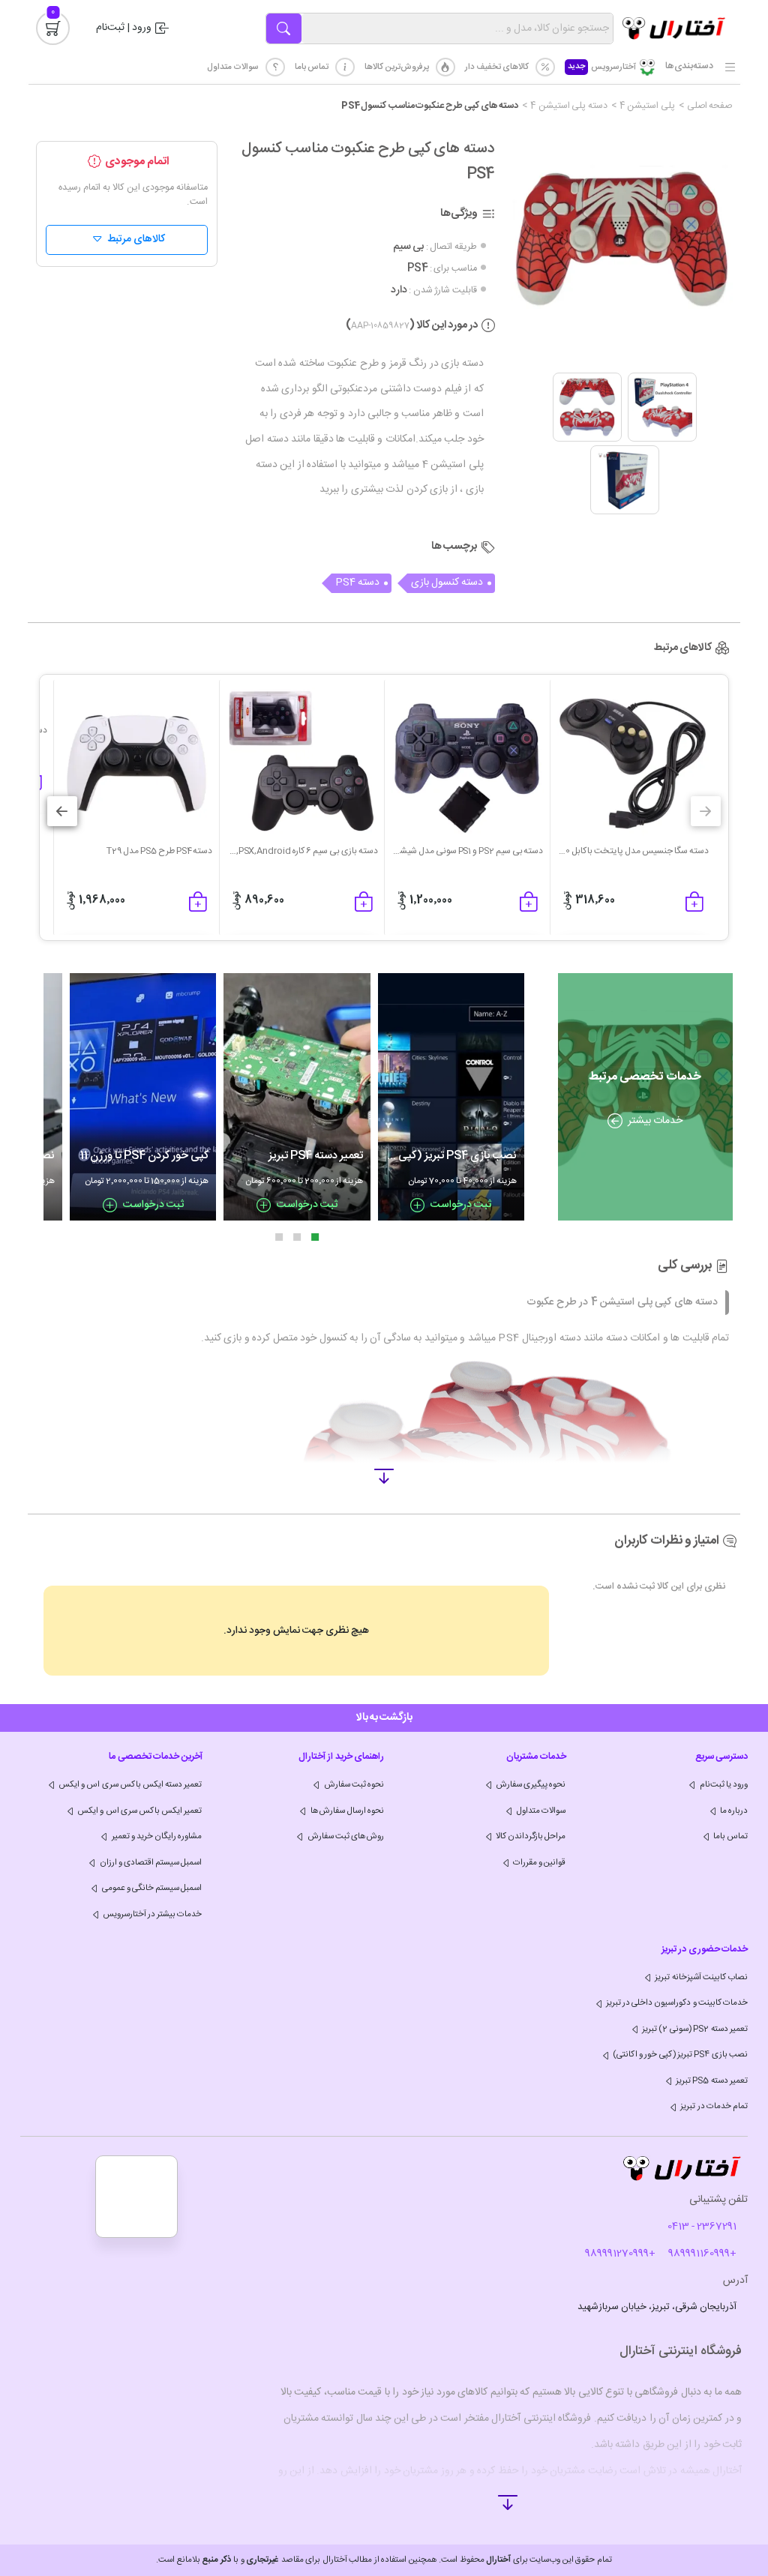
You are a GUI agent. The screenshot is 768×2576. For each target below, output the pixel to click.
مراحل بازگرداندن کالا (531, 1836)
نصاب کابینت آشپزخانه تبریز (701, 1977)
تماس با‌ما (730, 1836)
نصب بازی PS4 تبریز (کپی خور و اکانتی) (680, 2055)
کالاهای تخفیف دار (497, 67)
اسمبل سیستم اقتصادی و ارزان (151, 1863)
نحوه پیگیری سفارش (531, 1785)
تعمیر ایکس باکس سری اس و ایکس (139, 1811)
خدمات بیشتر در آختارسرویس (153, 1914)
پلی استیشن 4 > (643, 107)
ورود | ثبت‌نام (124, 28)
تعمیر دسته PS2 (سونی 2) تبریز (695, 2029)
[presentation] (706, 811)
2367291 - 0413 (702, 2227)
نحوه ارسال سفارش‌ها (347, 1811)
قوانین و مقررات (539, 1863)
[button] (315, 1237)
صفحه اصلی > (705, 107)
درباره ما (734, 1811)
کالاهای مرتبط (136, 239)
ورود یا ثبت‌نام (724, 1785)
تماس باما (312, 67)
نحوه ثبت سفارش (354, 1785)
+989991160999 (702, 2254)
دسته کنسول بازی (447, 583)
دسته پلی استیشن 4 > (565, 107)
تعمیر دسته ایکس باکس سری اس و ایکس (130, 1785)
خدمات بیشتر (655, 1121)
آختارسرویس (602, 67)
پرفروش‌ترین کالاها (397, 67)
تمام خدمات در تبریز (714, 2106)
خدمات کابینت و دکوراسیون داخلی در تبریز (677, 2003)
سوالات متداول (233, 67)
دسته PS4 (357, 583)
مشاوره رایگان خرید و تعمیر (157, 1836)
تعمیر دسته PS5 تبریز (712, 2081)
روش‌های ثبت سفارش (346, 1836)
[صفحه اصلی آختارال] (673, 28)
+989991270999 (620, 2254)
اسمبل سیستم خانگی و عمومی (152, 1888)
